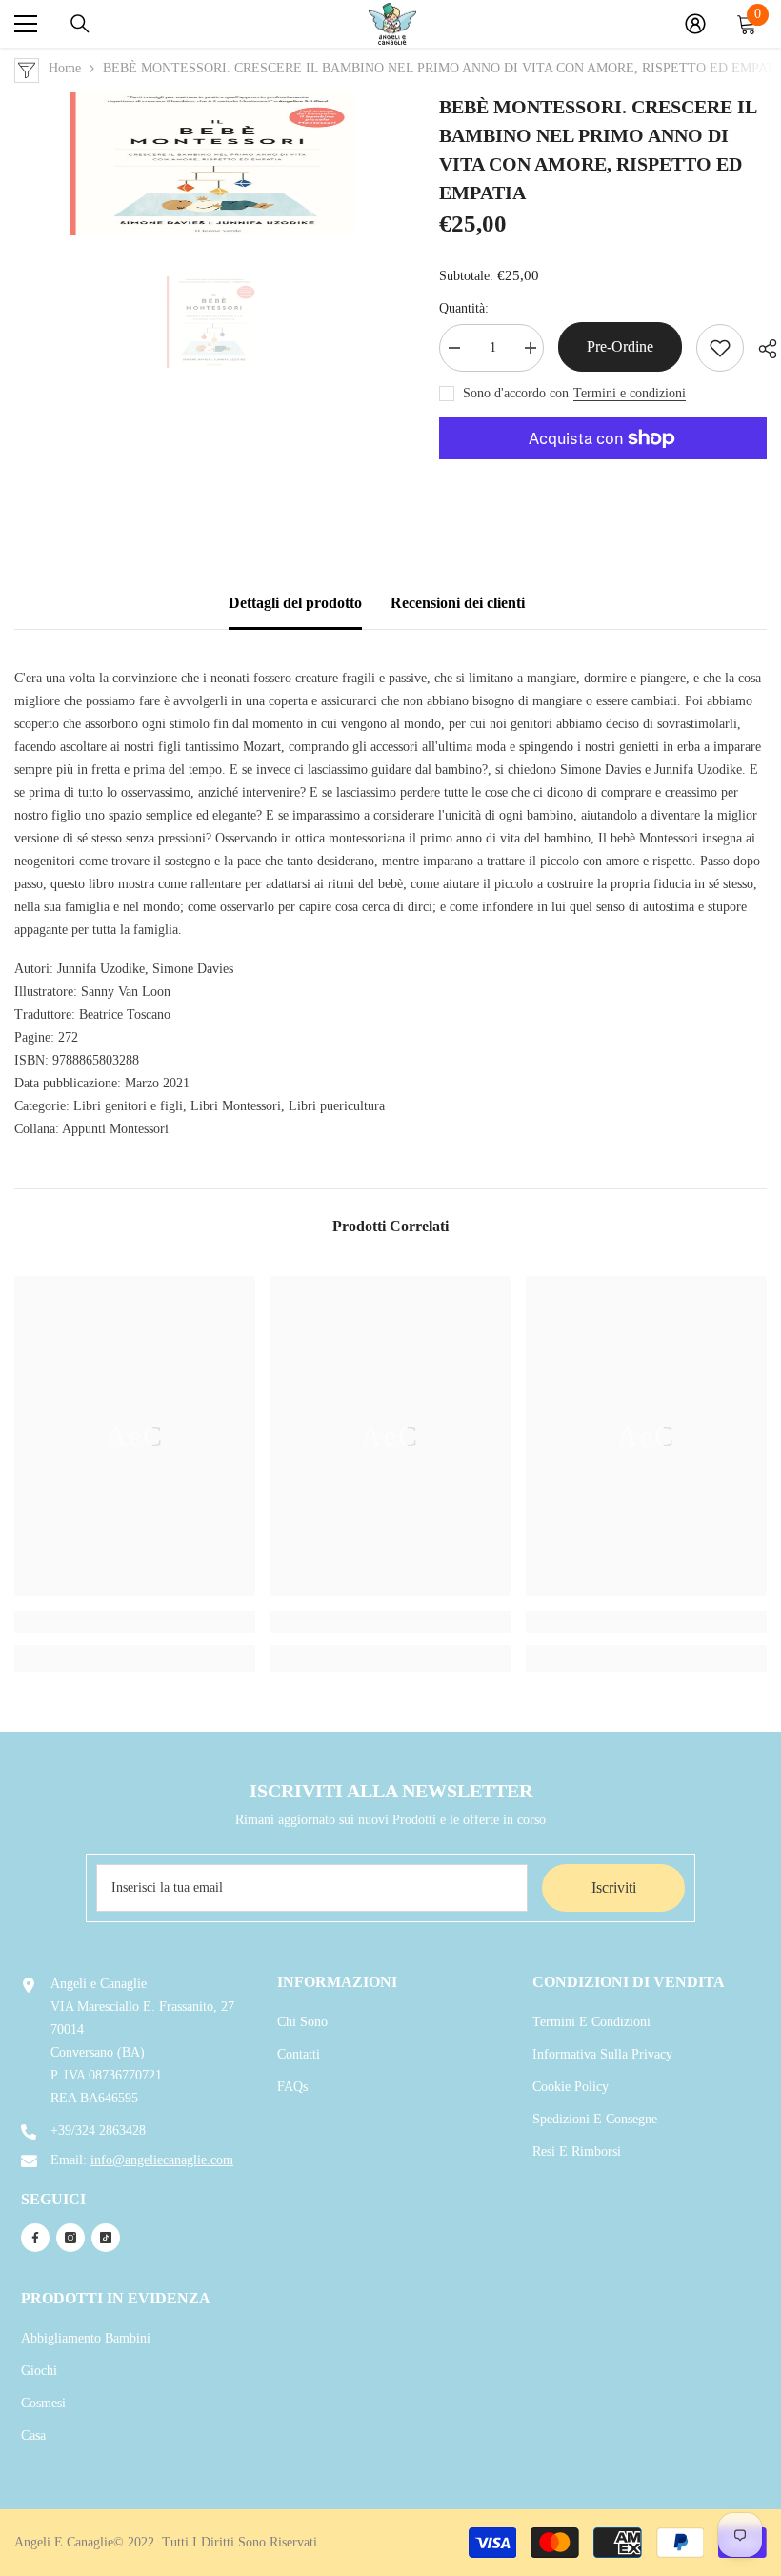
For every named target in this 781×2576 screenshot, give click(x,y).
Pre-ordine (620, 346)
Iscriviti (614, 1887)
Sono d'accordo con (516, 393)
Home (65, 68)
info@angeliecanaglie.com (162, 2160)
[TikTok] (106, 2238)
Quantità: (464, 308)
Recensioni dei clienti (458, 603)
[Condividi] (761, 349)
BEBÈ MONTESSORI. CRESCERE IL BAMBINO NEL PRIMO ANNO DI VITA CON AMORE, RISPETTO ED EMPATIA (598, 150)
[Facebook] (35, 2238)
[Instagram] (70, 2238)
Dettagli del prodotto (295, 603)
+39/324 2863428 (98, 2130)
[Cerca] (80, 24)
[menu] (26, 24)
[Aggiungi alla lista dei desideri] (720, 348)
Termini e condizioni (630, 393)
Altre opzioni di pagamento (603, 471)
